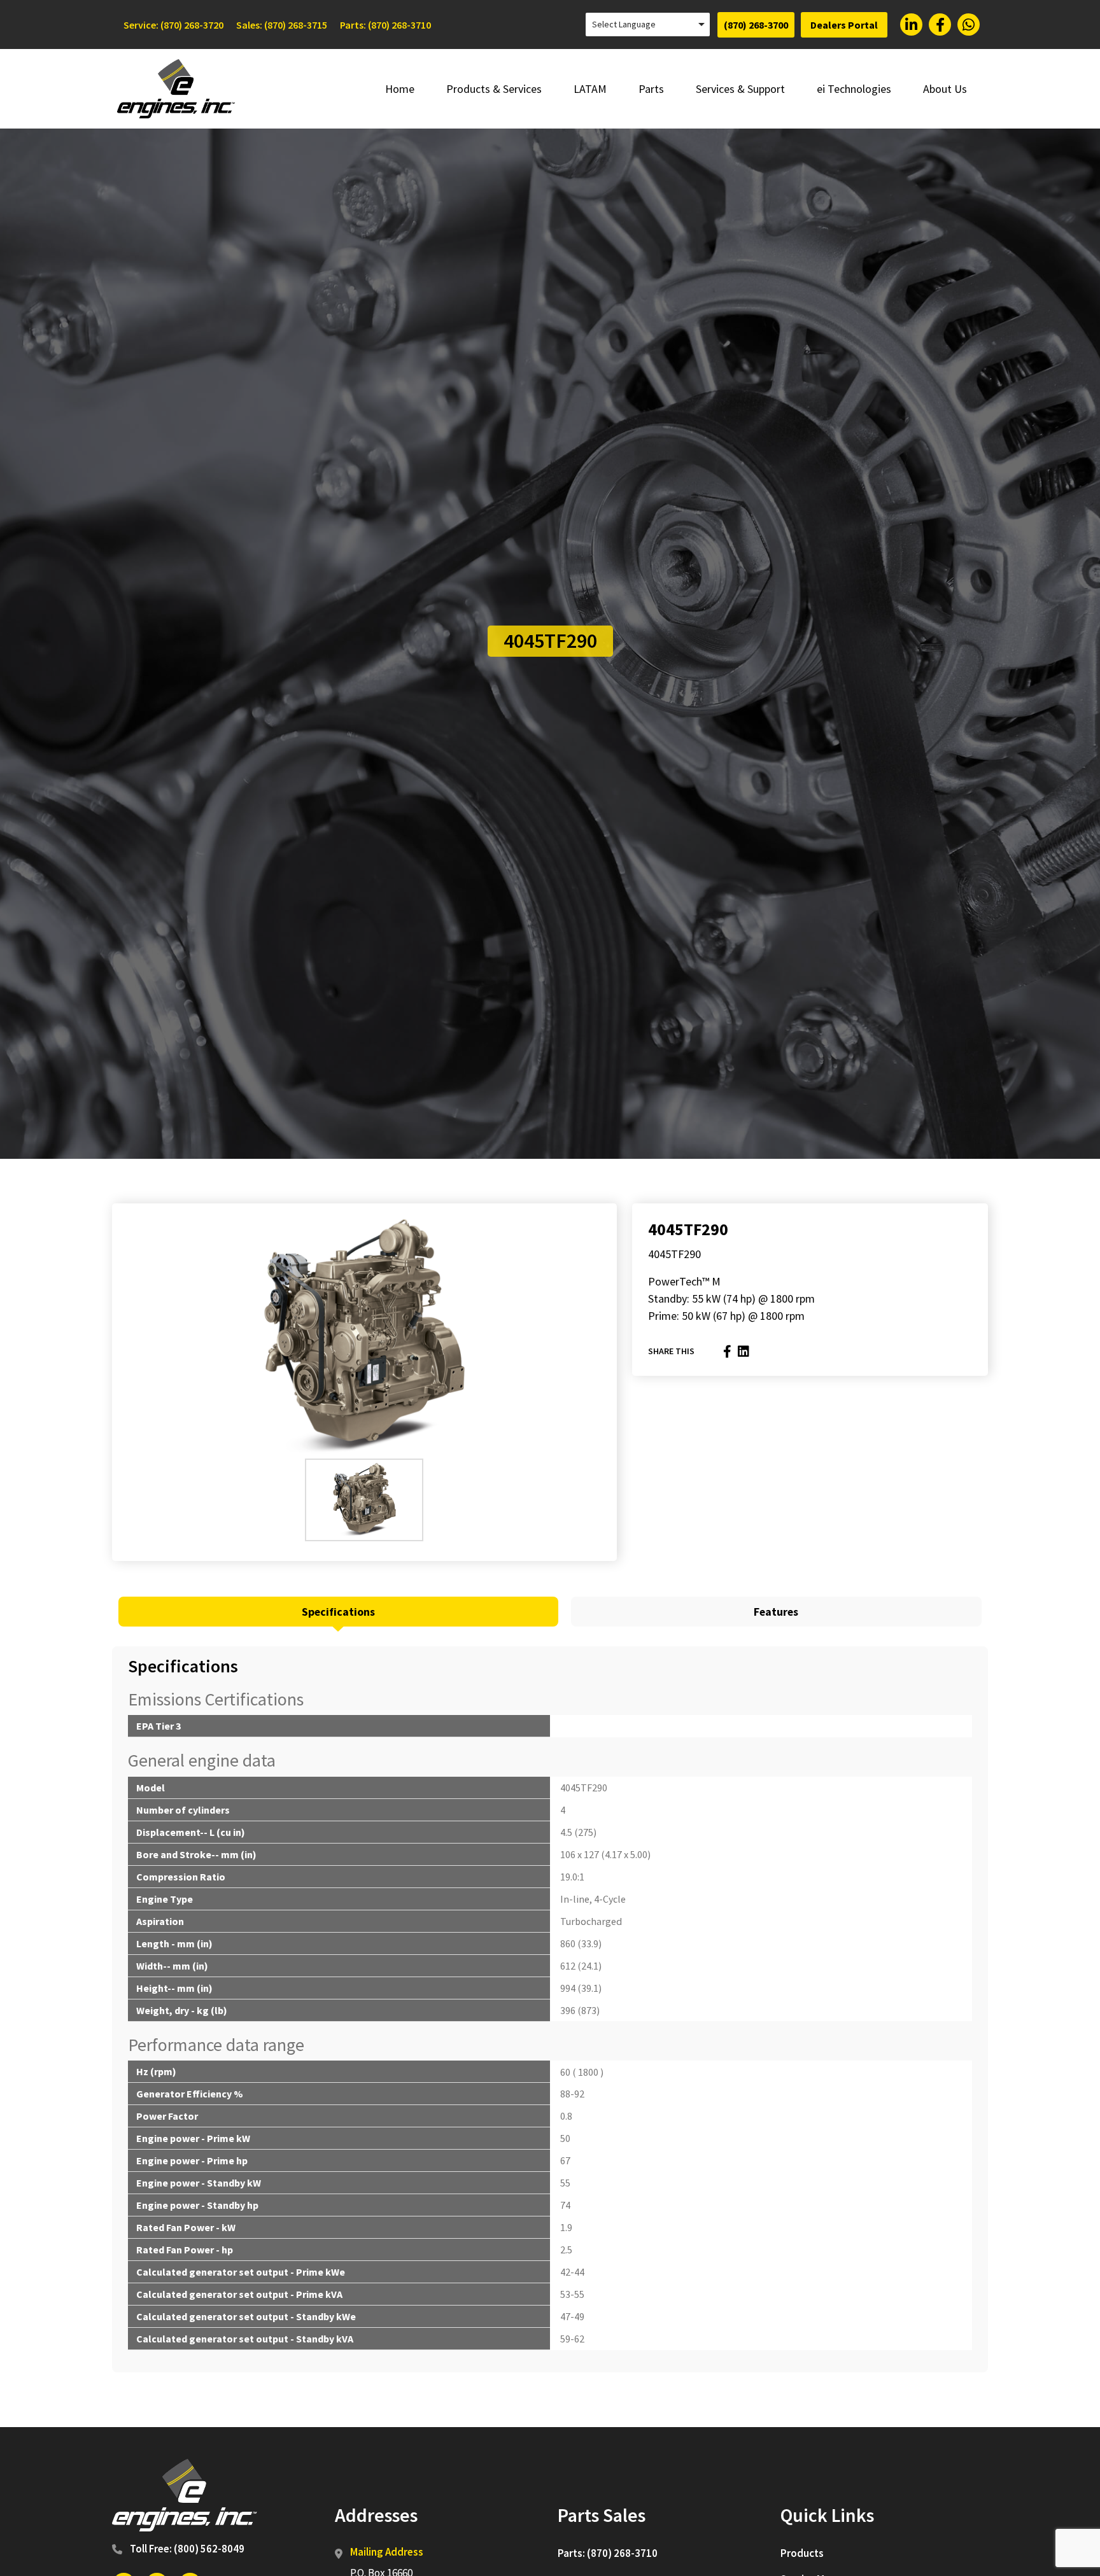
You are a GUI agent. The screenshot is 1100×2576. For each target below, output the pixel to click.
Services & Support (740, 89)
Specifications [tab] (338, 1612)
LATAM (590, 89)
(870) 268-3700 (756, 25)
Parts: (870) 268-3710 (385, 25)
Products (802, 2553)
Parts (651, 89)
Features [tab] (776, 1612)
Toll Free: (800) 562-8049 (187, 2549)
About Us (945, 89)
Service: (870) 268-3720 (173, 25)
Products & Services (494, 89)
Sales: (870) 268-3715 (282, 25)
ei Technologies (854, 89)
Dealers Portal (844, 25)
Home (400, 89)
